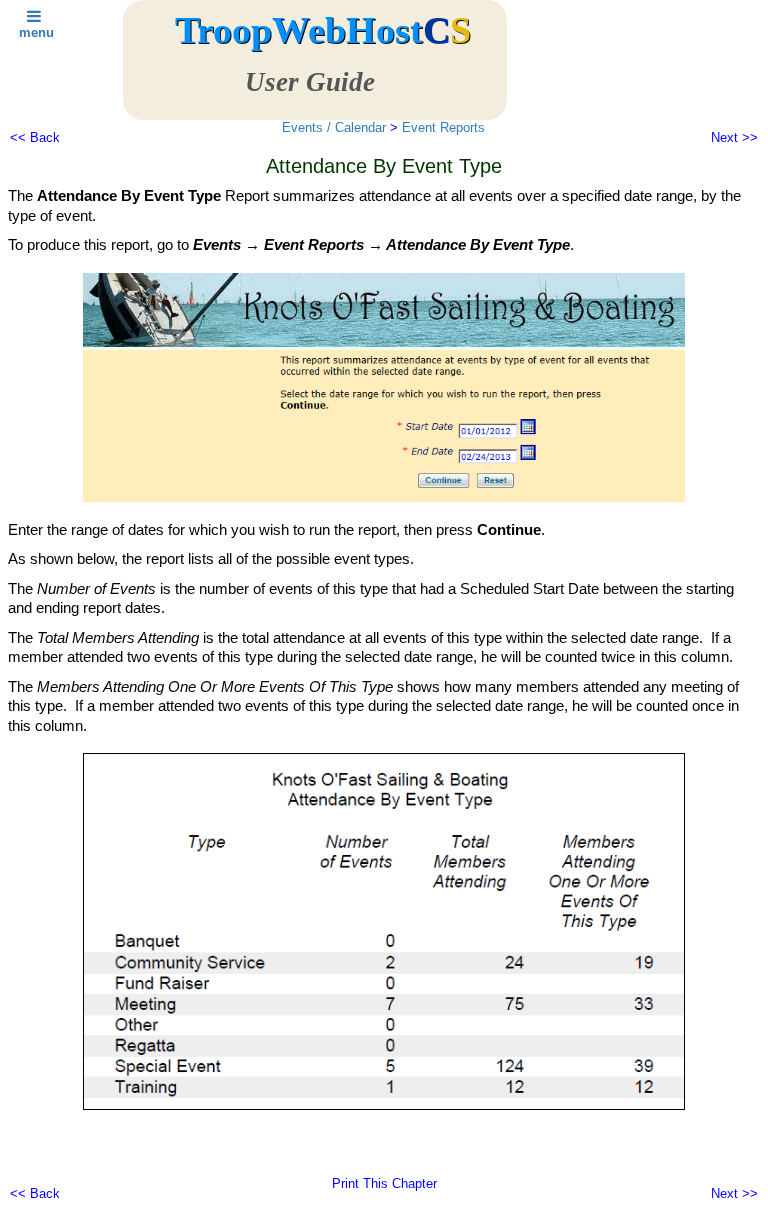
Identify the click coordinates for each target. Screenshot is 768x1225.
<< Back (35, 137)
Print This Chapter (384, 1183)
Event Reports (443, 127)
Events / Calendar (334, 127)
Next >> (734, 137)
